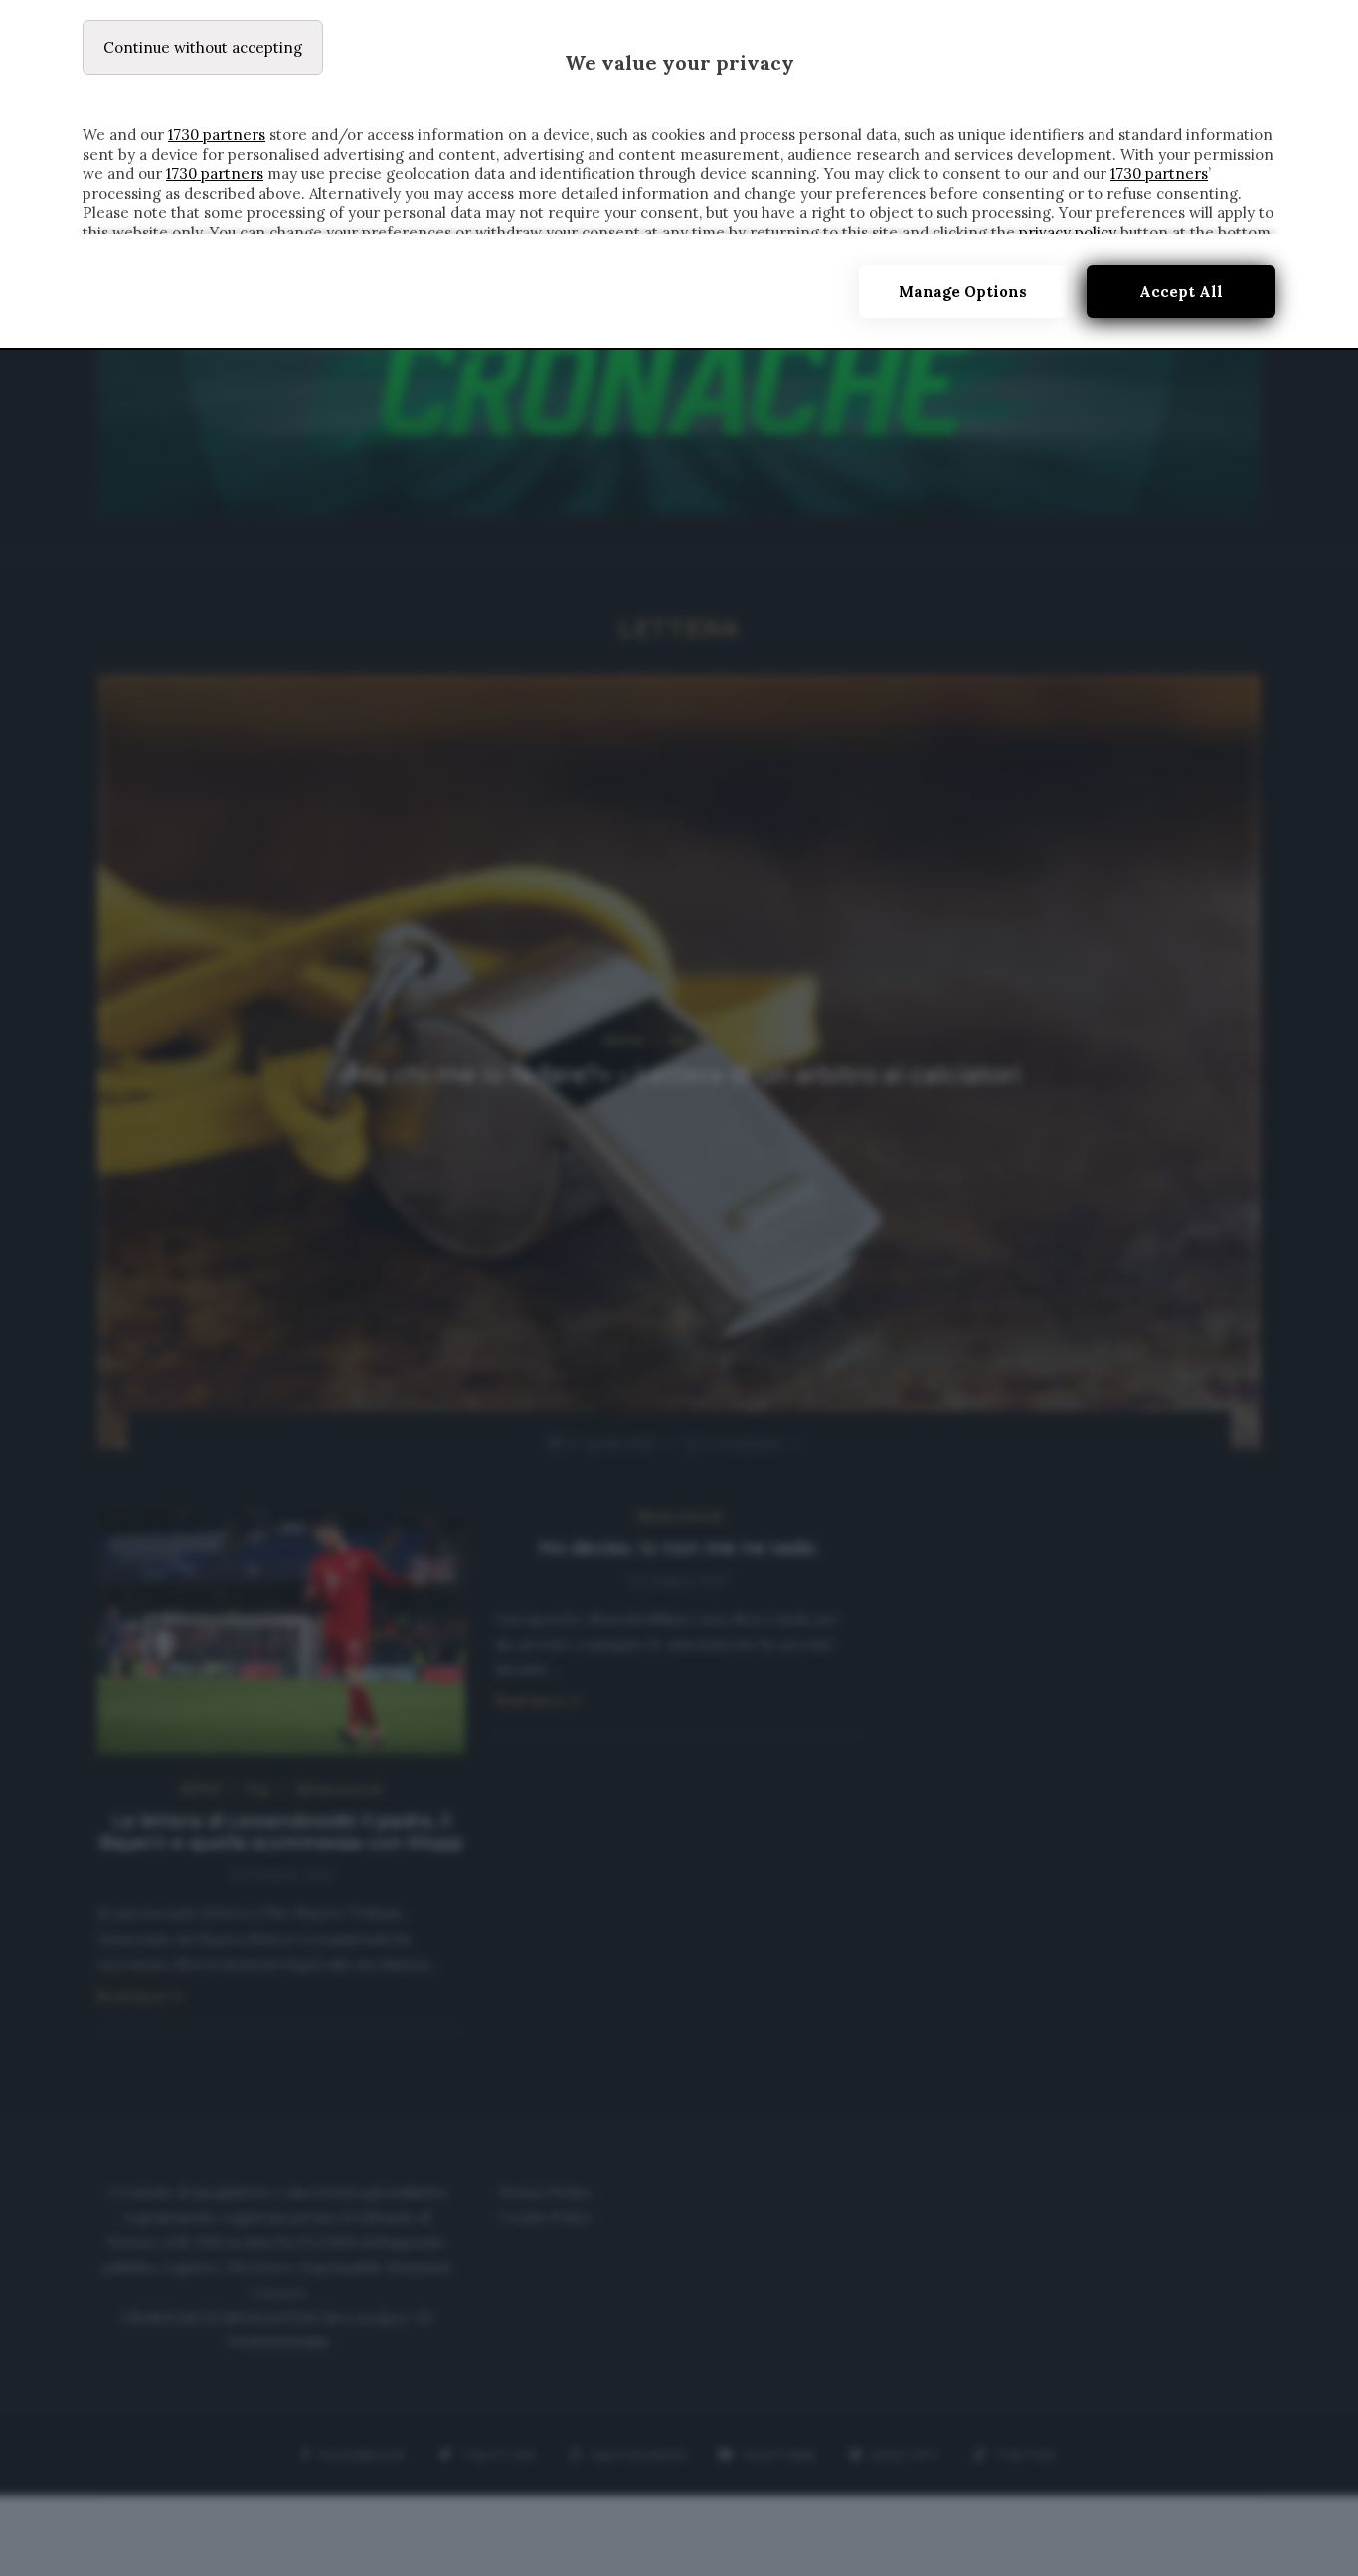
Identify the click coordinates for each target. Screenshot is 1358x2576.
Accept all (1181, 292)
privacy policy (1068, 232)
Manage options (963, 292)
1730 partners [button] (217, 135)
